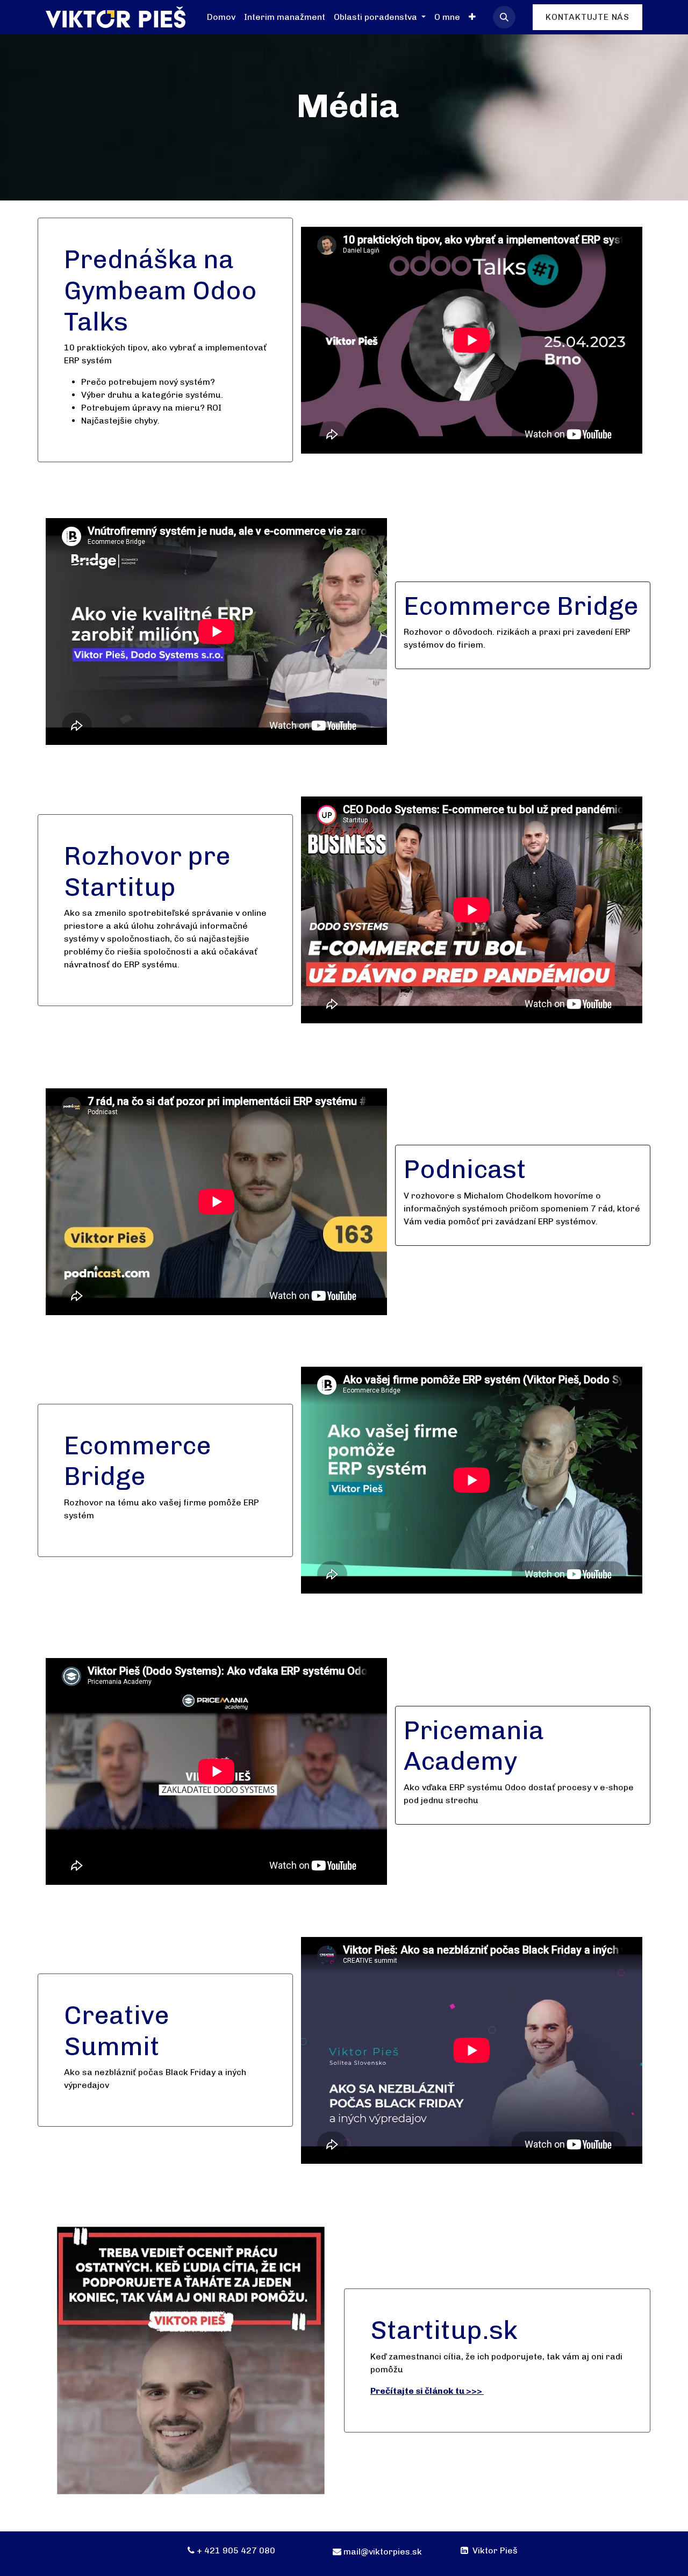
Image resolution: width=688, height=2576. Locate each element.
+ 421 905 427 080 (236, 2550)
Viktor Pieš (494, 2550)
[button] (504, 17)
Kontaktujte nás (587, 17)
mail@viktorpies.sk (383, 2552)
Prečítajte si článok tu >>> (426, 2391)
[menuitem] (221, 17)
